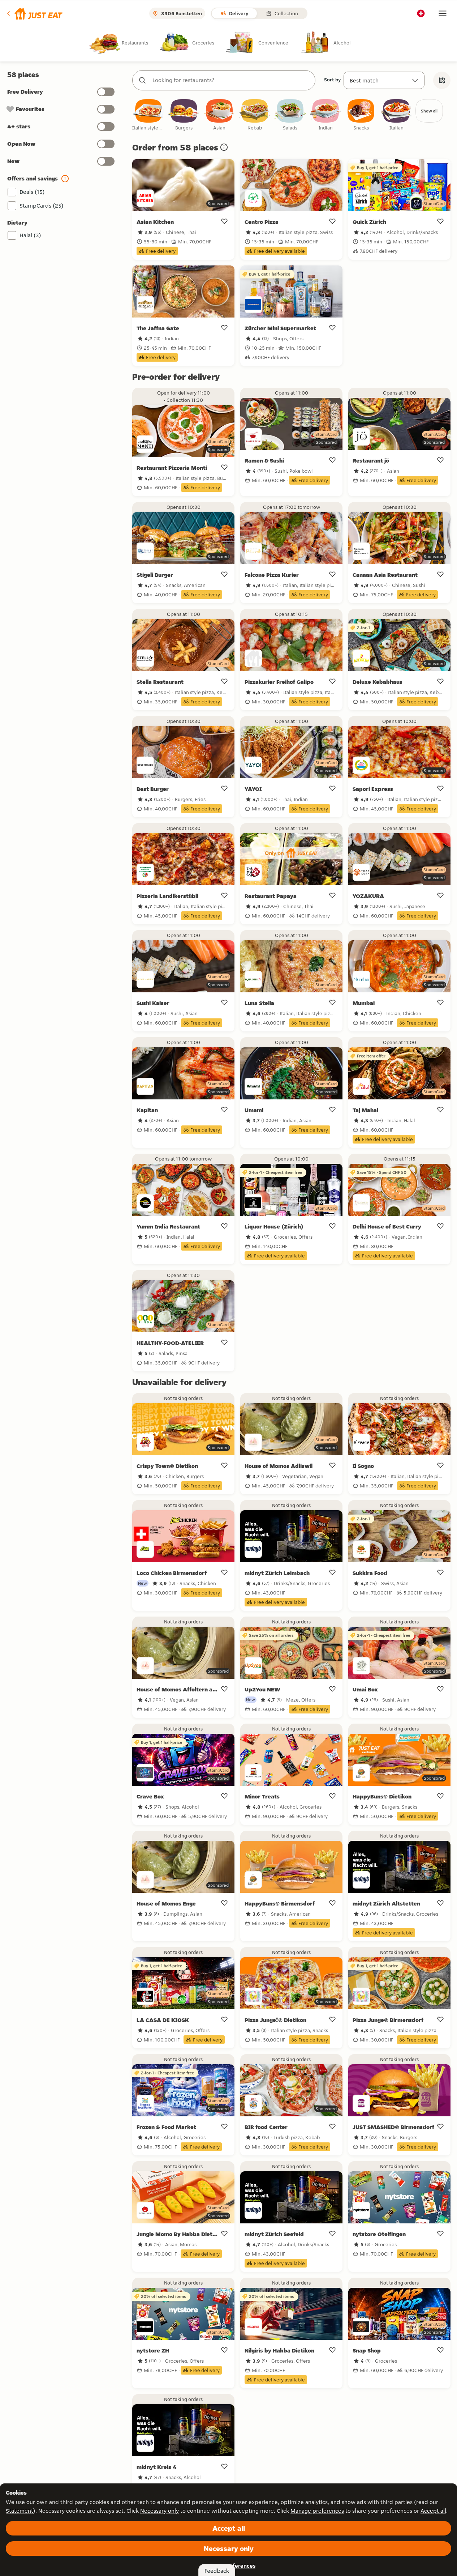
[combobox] (231, 80)
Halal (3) (30, 235)
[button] (34, 13)
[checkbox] (148, 115)
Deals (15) (32, 192)
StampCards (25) (42, 206)
